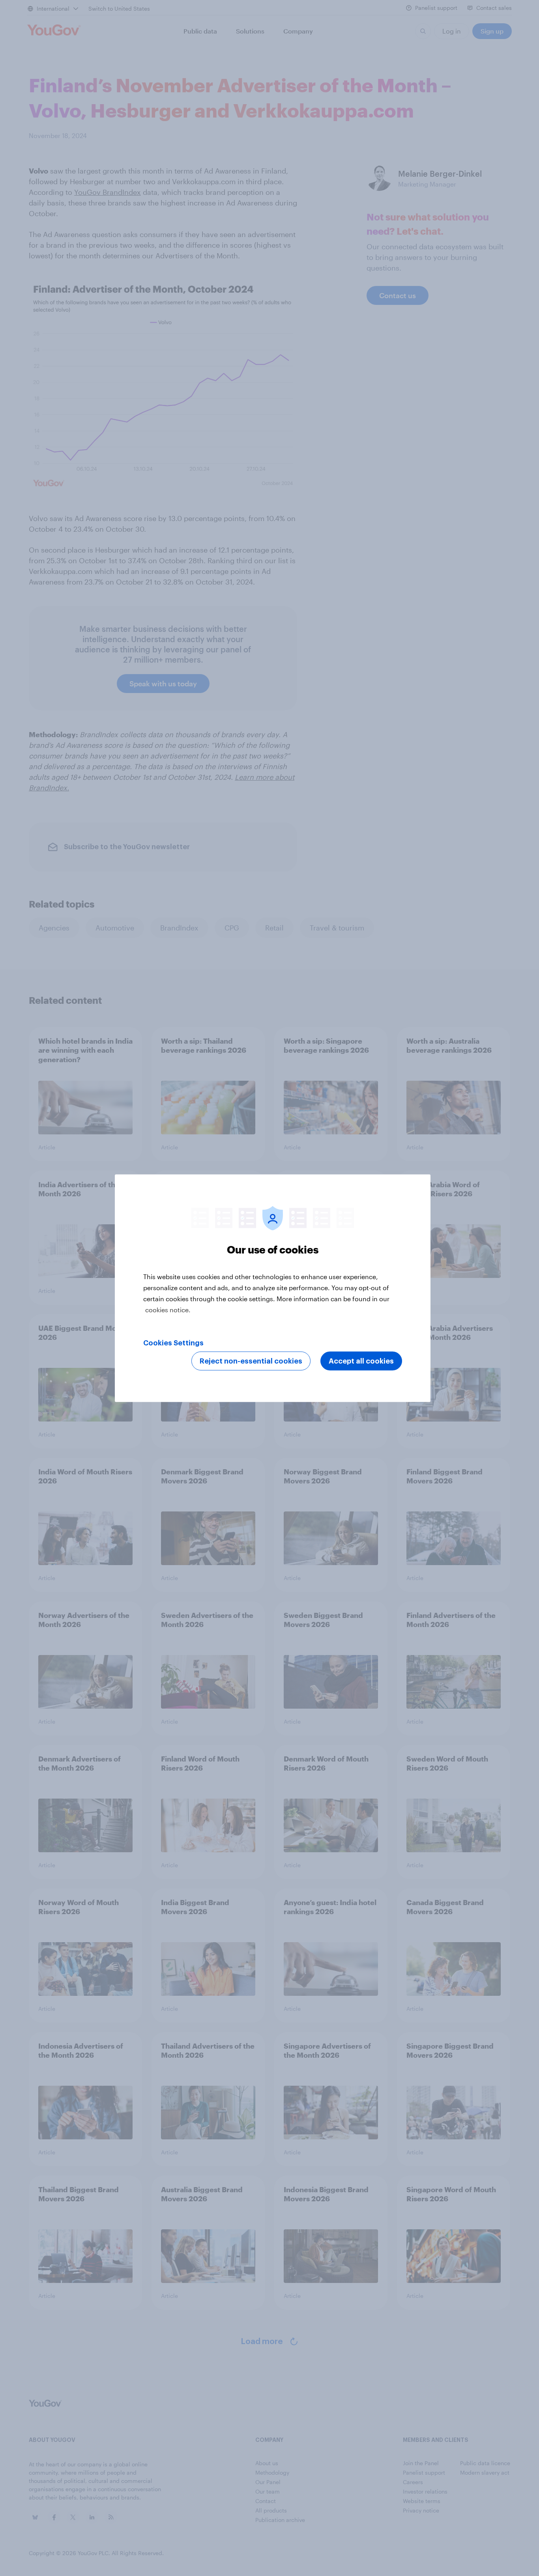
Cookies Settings (173, 1343)
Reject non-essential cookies (251, 1361)
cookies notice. (168, 1309)
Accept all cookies (361, 1361)
